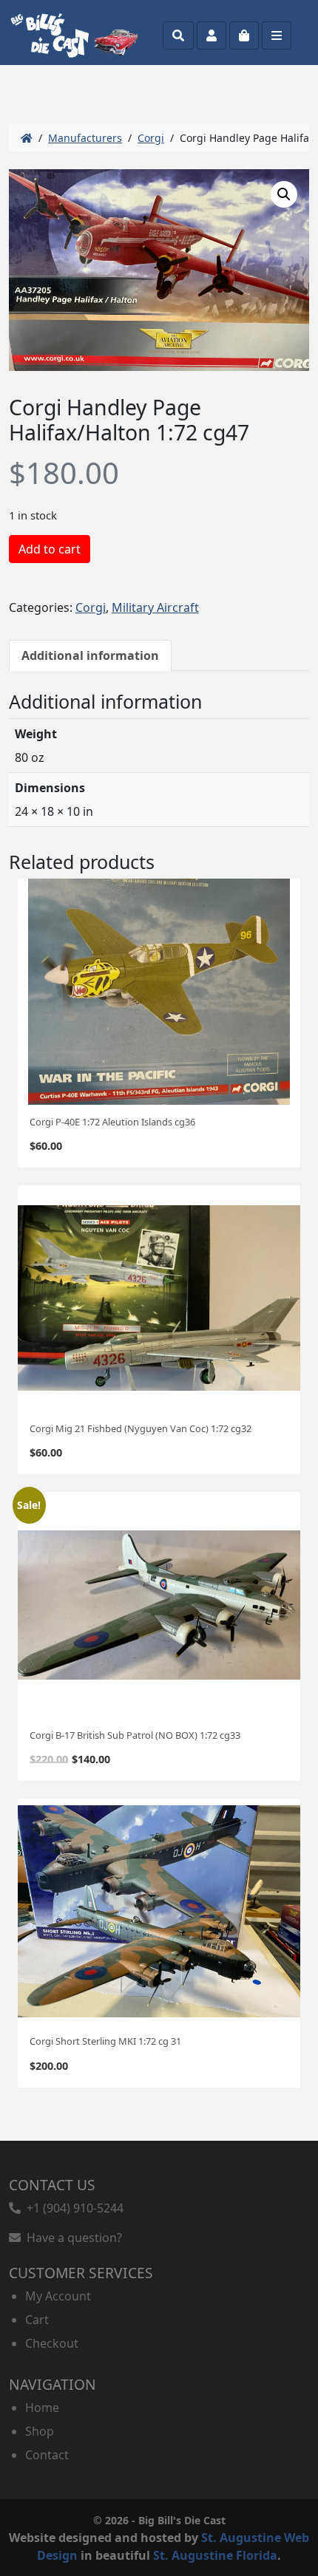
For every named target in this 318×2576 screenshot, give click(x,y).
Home (42, 2408)
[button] (284, 194)
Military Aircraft (155, 607)
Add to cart (50, 549)
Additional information (90, 655)
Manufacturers (85, 138)
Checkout (52, 2343)
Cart (37, 2320)
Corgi (151, 138)
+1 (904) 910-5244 (72, 2208)
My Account (58, 2296)
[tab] (90, 655)
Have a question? (71, 2238)
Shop (40, 2431)
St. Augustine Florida (215, 2555)
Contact (47, 2455)
